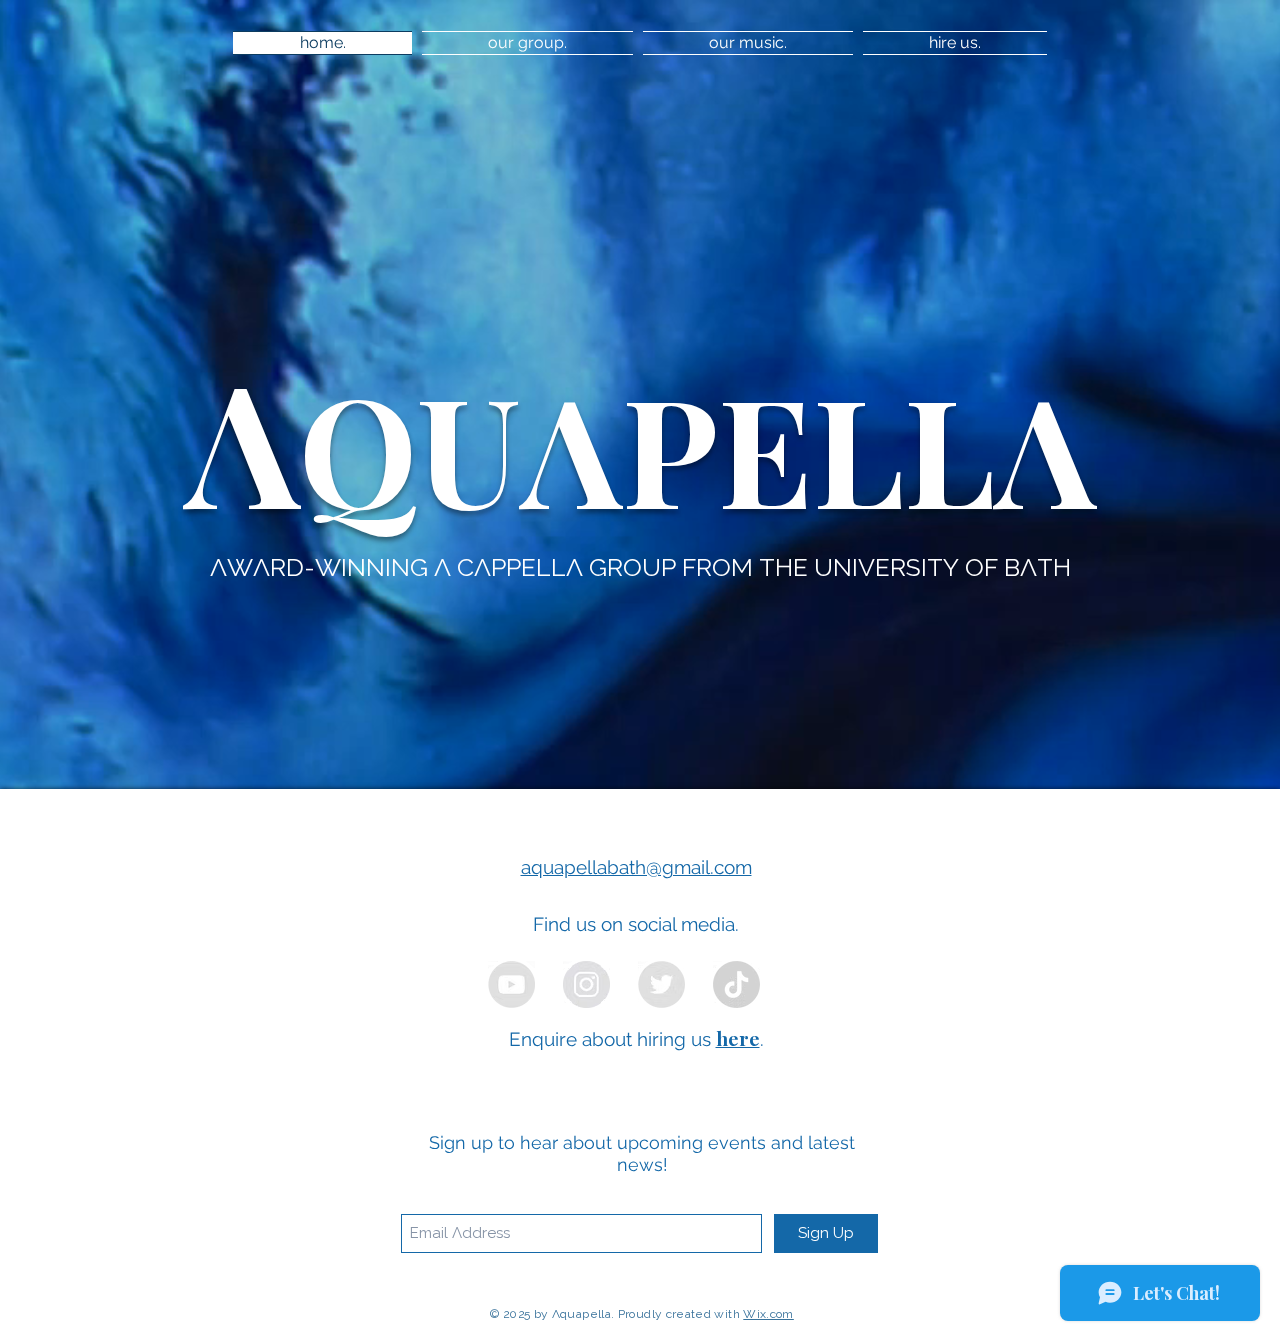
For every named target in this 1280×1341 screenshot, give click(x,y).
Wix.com (768, 1314)
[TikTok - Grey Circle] (736, 984)
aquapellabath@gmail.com (636, 867)
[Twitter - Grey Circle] (661, 984)
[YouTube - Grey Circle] (511, 984)
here (738, 1038)
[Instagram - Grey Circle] (586, 984)
